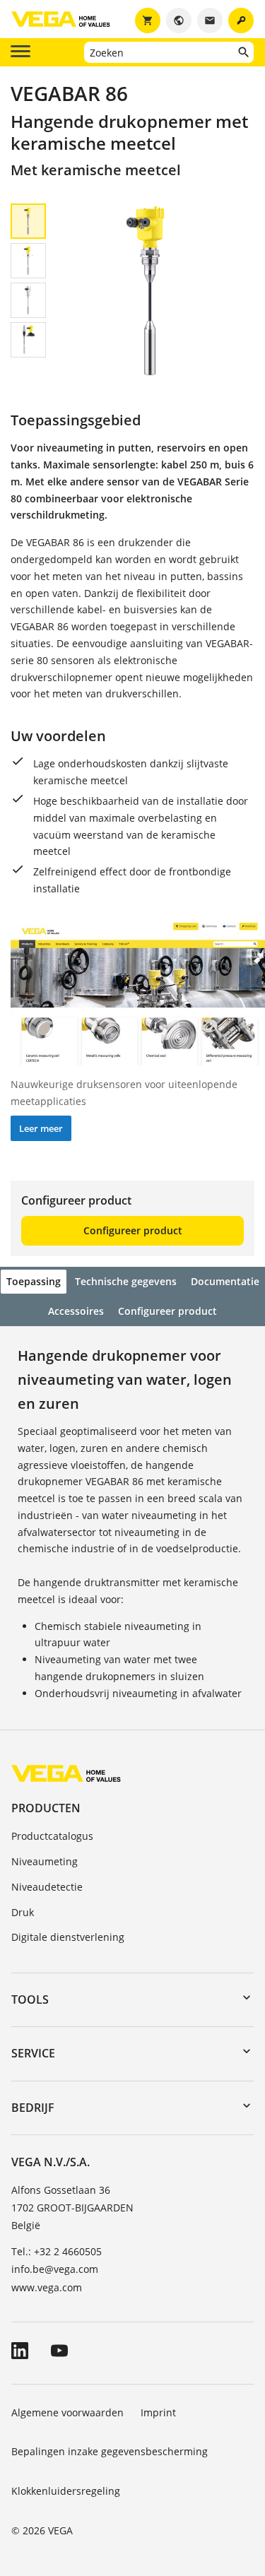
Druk (23, 1912)
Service (33, 2053)
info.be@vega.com (55, 2269)
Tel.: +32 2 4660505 (57, 2251)
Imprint (158, 2412)
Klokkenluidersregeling (66, 2491)
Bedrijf (33, 2108)
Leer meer (41, 1128)
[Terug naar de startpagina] (66, 1773)
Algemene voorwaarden (67, 2412)
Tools (30, 1999)
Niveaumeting (45, 1861)
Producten (46, 1808)
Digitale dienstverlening (68, 1937)
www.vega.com (47, 2287)
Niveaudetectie (47, 1887)
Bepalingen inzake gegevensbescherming (110, 2451)
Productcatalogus (52, 1836)
